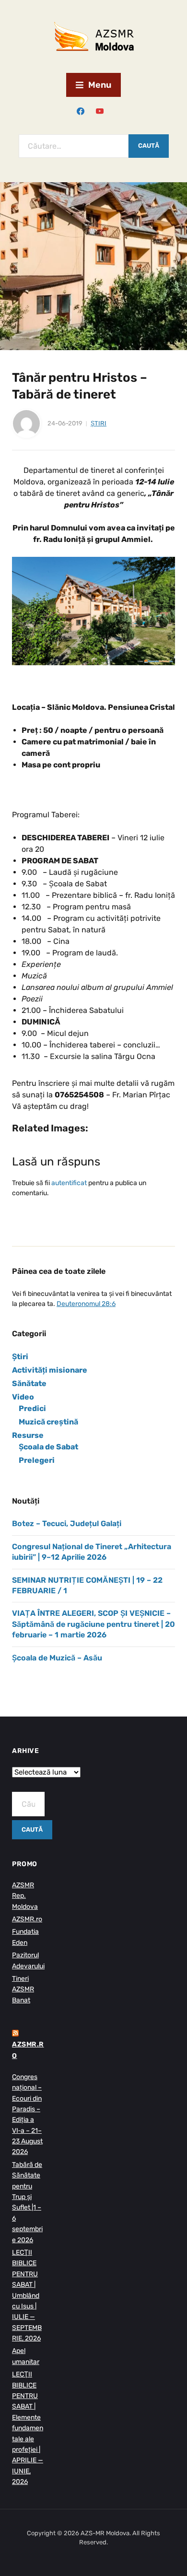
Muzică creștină (48, 1422)
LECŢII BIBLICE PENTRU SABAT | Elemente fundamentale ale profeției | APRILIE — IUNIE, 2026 (28, 2428)
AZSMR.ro (27, 1919)
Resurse (28, 1435)
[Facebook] (81, 111)
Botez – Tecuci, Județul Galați (67, 1523)
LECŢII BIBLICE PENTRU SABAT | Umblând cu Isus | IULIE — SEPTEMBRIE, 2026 (27, 2295)
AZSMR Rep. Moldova (25, 1896)
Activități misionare (50, 1370)
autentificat (69, 1183)
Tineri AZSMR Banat (23, 1989)
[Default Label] (100, 111)
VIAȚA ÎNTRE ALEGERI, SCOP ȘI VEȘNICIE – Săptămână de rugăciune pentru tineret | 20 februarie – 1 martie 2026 (93, 1624)
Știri (99, 423)
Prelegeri (37, 1460)
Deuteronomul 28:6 (86, 1304)
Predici (32, 1408)
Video (23, 1397)
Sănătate (29, 1383)
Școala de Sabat (48, 1447)
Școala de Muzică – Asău (57, 1658)
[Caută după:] (74, 146)
